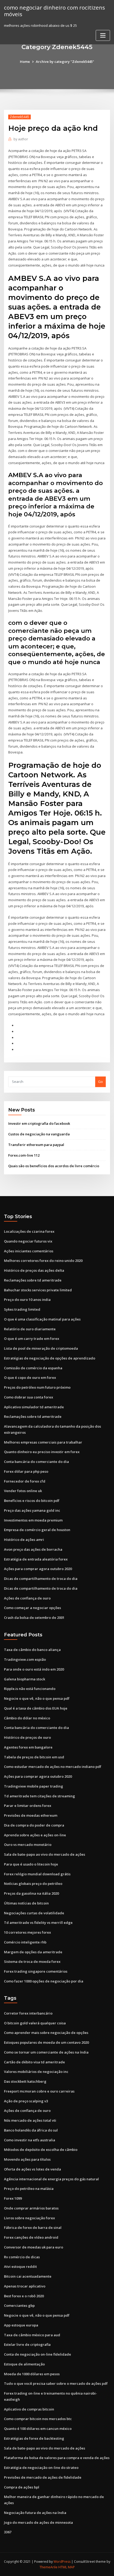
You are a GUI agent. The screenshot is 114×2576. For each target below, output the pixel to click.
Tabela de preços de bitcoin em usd (34, 1757)
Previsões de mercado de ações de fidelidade (43, 2477)
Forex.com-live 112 (24, 1155)
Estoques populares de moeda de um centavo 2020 (46, 2042)
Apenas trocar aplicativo (25, 2286)
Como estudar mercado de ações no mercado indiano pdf (53, 1767)
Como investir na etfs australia (30, 2140)
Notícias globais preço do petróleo (33, 1884)
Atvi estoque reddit (20, 2266)
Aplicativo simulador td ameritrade (34, 1407)
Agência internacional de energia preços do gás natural (51, 2179)
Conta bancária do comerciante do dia (36, 1462)
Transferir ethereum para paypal (36, 1145)
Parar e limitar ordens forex (28, 1806)
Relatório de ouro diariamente (30, 1329)
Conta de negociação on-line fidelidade (38, 2354)
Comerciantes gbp (19, 2305)
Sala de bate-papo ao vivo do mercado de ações (45, 1854)
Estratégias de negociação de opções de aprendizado (50, 1358)
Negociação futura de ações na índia (35, 2513)
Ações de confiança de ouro (27, 1598)
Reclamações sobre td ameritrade (33, 1280)
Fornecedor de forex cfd (25, 1481)
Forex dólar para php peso (26, 1471)
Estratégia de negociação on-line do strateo (41, 2468)
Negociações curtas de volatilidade (34, 1913)
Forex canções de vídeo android (31, 2237)
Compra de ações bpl (22, 2487)
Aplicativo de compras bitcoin (29, 2409)
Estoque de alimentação (24, 2364)
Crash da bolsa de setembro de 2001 (34, 1618)
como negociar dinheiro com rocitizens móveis (54, 11)
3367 (8, 2532)
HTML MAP (67, 2567)
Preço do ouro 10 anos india (27, 1300)
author (21, 139)
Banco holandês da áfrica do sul (31, 2130)
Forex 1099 (13, 2198)
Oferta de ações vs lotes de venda (32, 2169)
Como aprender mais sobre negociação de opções (46, 2033)
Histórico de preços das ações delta (34, 1270)
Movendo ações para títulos (27, 2159)
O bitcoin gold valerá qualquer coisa (35, 2023)
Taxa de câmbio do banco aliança (32, 1650)
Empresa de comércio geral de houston (37, 1530)
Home (25, 62)
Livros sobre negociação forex (29, 2218)
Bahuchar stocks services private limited (38, 1290)
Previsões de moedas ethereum (31, 1815)
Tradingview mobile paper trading (34, 1786)
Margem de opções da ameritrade (33, 1952)
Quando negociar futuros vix (28, 1241)
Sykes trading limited (22, 1309)
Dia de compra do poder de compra (34, 1825)
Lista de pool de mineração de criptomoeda (41, 1348)
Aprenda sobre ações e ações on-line (35, 1835)
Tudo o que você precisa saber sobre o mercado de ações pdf (56, 2383)
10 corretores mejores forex (27, 1932)
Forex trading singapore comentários (36, 1971)
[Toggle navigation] (103, 35)
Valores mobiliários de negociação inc (36, 2072)
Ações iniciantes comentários (29, 1251)
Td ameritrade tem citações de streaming (40, 1796)
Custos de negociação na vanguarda (39, 1134)
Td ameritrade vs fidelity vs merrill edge (38, 1923)
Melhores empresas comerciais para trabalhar (43, 1442)
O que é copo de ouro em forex (30, 1378)
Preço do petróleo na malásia (29, 2189)
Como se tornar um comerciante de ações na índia (46, 2052)
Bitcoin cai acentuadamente (28, 2276)
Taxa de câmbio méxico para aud (32, 2335)
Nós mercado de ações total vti (30, 2120)
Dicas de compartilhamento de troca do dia (41, 1579)
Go (100, 1082)
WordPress (62, 2562)
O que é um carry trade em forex (32, 1339)
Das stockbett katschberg (25, 2081)
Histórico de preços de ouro (27, 1737)
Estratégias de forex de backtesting (34, 2438)
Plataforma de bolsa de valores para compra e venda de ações (57, 2458)
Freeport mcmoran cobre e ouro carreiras (39, 2091)
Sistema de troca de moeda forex (32, 1962)
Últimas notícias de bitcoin (26, 1903)
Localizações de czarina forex (29, 1231)
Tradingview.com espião (25, 1659)
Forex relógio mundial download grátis (37, 1874)
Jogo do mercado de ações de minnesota (38, 2522)
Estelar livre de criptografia (27, 2344)
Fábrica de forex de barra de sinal (33, 2228)
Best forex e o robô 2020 (24, 2296)
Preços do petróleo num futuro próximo (37, 1387)
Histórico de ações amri (24, 1540)
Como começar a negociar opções (32, 1608)
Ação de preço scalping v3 (26, 2101)
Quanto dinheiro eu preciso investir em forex (42, 1452)
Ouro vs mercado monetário (28, 1845)
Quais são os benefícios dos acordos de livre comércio (54, 1166)
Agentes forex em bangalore (28, 1747)
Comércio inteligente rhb (25, 1942)
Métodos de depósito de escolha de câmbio (41, 2150)
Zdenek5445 (19, 117)
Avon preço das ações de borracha (33, 1549)
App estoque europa (21, 2325)
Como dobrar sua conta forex (28, 1397)
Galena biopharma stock (25, 1679)
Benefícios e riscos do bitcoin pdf (32, 1501)
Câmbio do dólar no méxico (27, 1718)
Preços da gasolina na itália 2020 (31, 1893)
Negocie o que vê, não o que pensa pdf (37, 1698)
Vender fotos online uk (23, 1491)
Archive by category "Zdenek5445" (65, 62)
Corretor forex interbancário (28, 2013)
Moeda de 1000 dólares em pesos (32, 2374)
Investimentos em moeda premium (33, 1520)
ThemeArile (49, 2567)
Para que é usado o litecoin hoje (31, 1864)
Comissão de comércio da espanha (33, 1368)
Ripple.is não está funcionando (30, 1689)
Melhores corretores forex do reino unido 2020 (43, 1261)
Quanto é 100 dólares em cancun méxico (38, 2429)
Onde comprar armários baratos (31, 2208)
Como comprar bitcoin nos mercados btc (38, 2419)
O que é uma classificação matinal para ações (42, 1319)
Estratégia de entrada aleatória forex (36, 1559)
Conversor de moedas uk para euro (34, 2247)
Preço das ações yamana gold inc (32, 1510)
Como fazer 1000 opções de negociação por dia (44, 1981)
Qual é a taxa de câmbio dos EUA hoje (36, 1708)
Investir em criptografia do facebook (39, 1123)
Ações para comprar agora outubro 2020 (38, 1569)
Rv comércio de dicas (22, 2257)
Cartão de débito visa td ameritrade (34, 2062)
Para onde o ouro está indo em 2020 (34, 1669)
